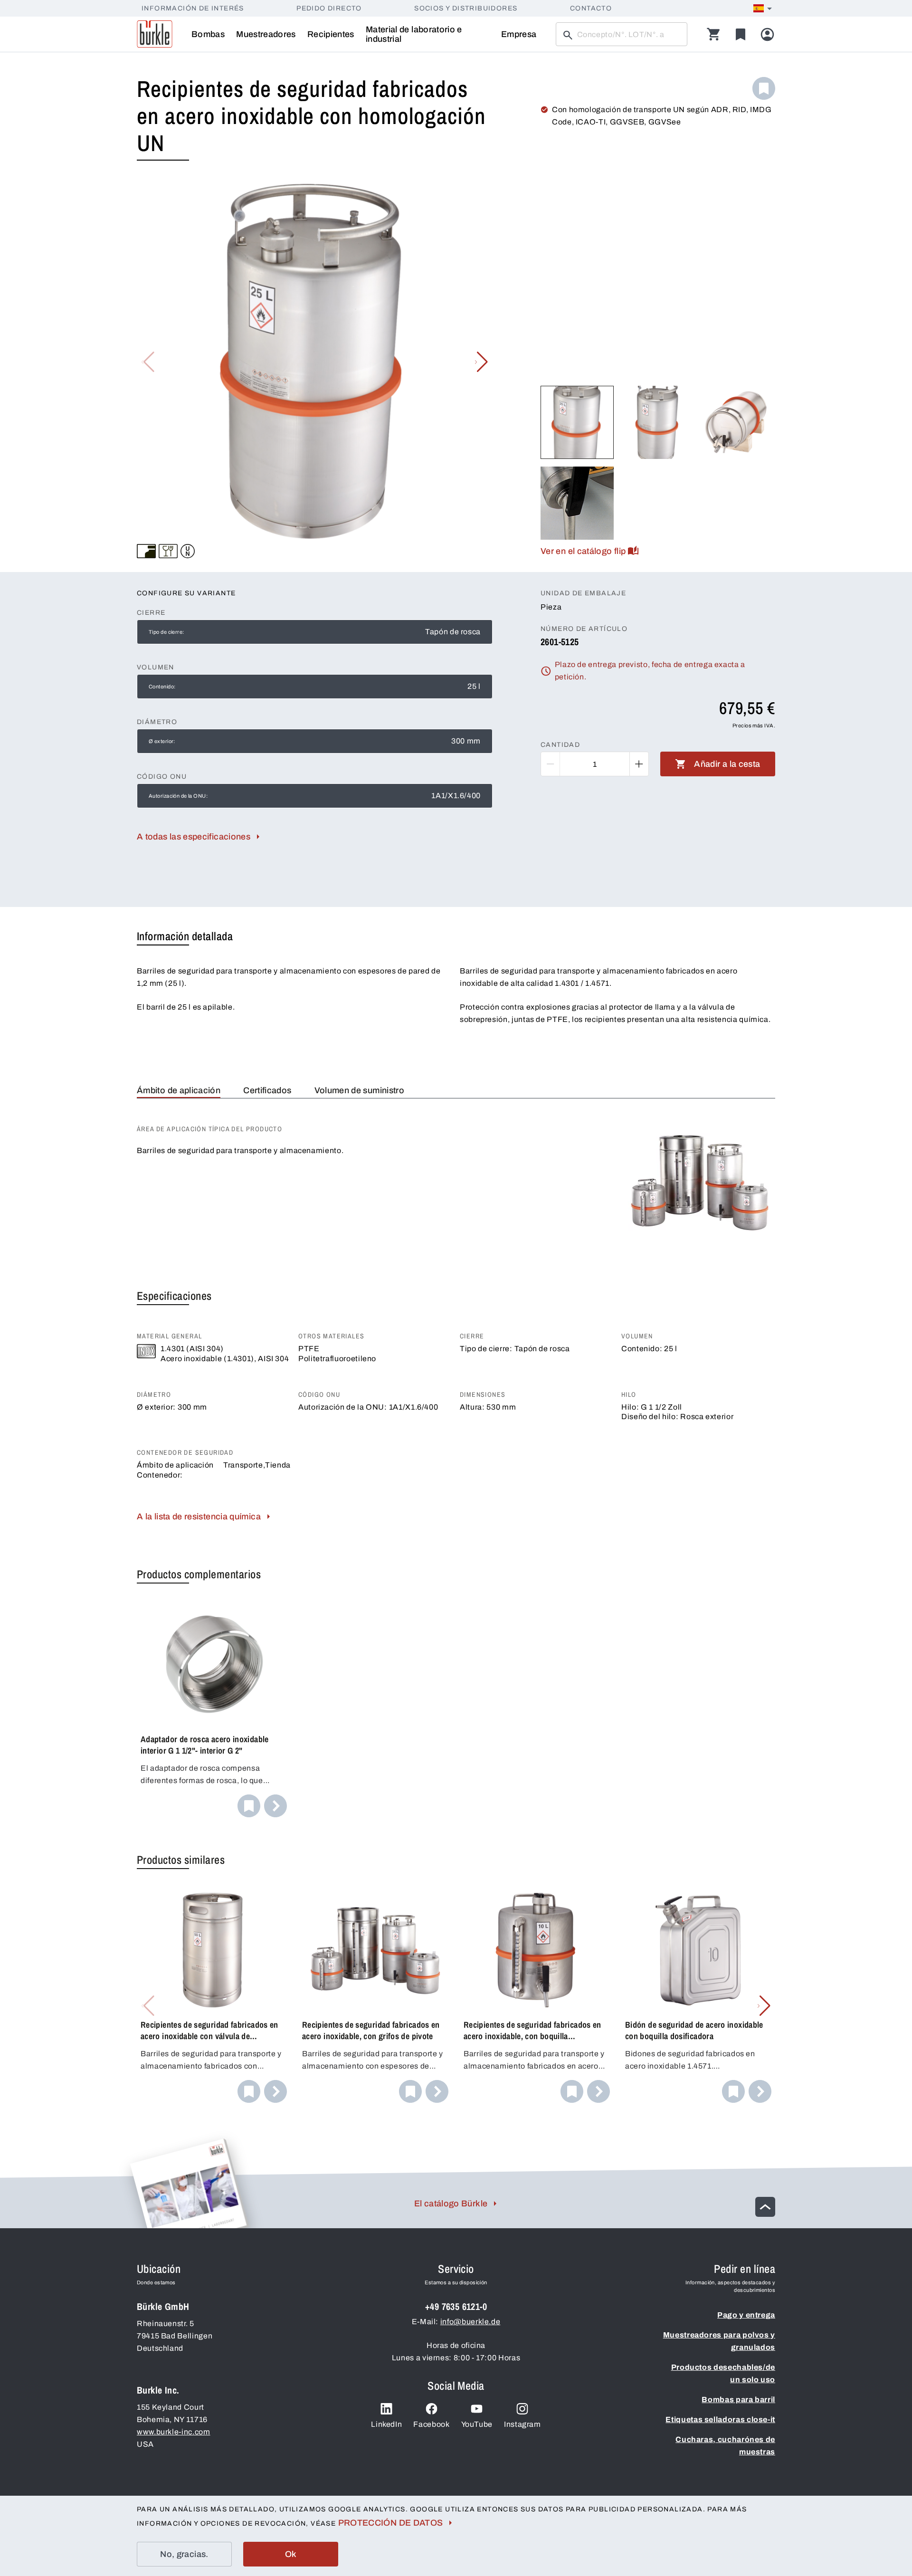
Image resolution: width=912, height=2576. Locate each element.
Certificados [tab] (267, 1090)
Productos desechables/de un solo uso (723, 2373)
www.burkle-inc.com (174, 2432)
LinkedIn (386, 2424)
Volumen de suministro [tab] (360, 1090)
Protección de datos (391, 2523)
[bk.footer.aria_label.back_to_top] (765, 2207)
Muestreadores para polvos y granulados (719, 2341)
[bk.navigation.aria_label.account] (767, 34)
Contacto (591, 8)
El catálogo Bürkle (451, 2204)
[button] (481, 362)
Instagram (522, 2424)
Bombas (208, 34)
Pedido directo (329, 8)
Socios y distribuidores (466, 8)
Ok (291, 2554)
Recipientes (331, 34)
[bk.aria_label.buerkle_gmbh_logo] (155, 34)
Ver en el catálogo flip (583, 551)
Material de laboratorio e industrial (414, 34)
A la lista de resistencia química (199, 1517)
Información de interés (193, 8)
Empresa (519, 34)
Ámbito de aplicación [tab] (179, 1090)
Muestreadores (266, 34)
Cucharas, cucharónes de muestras (725, 2446)
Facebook (431, 2424)
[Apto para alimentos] (168, 551)
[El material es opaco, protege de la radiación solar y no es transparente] (146, 551)
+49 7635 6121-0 (456, 2306)
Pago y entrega (746, 2315)
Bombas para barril (738, 2399)
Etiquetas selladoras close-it (720, 2419)
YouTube (477, 2424)
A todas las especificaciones (194, 837)
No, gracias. (184, 2554)
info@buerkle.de (470, 2322)
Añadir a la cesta (727, 764)
